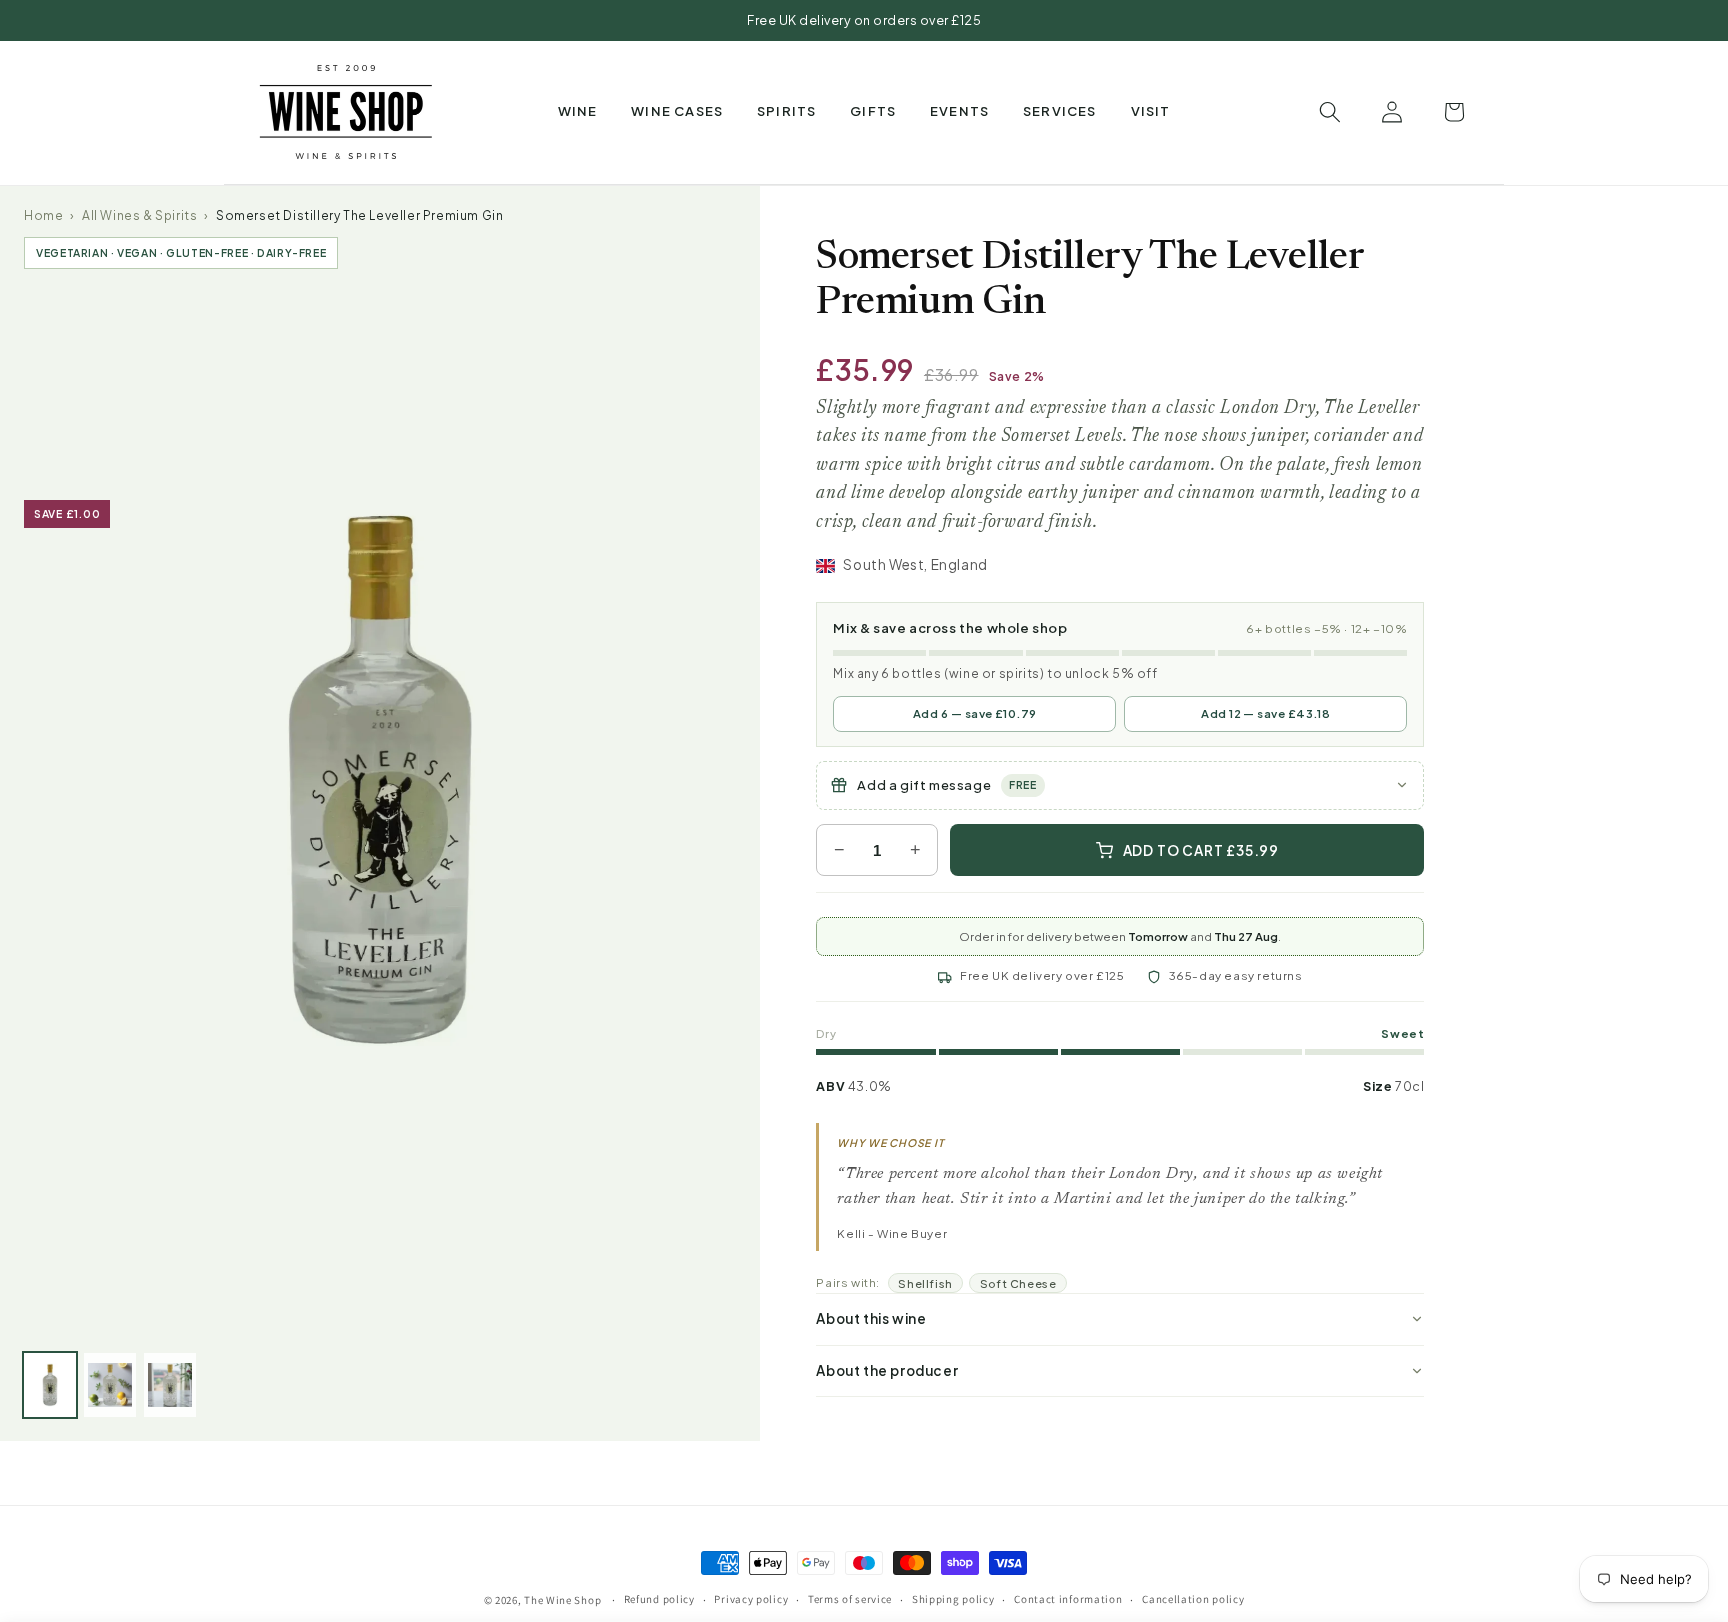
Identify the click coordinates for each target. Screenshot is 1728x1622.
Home (43, 215)
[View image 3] (170, 1385)
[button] (578, 111)
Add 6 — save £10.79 (975, 713)
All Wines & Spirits (139, 215)
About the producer (887, 1370)
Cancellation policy (1193, 1600)
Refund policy (659, 1600)
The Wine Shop (562, 1600)
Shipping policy (953, 1600)
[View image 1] (50, 1385)
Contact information (1068, 1600)
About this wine (871, 1318)
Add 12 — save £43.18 (1265, 713)
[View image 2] (110, 1385)
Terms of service (850, 1600)
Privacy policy (751, 1600)
